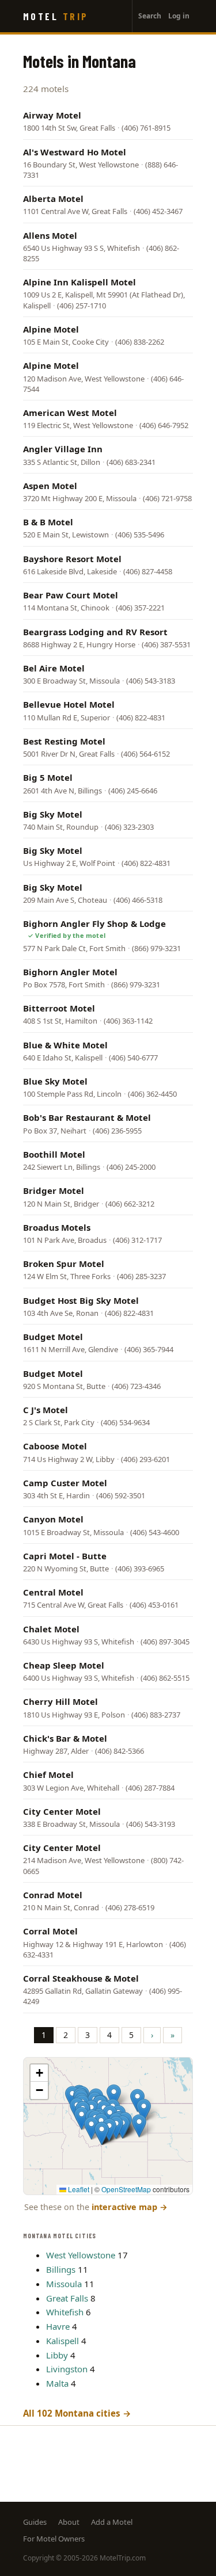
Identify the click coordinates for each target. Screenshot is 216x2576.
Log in (179, 16)
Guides (35, 2522)
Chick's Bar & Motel (65, 1738)
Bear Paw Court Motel (71, 595)
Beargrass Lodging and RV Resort (95, 632)
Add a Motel (112, 2522)
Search (150, 16)
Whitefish (65, 2312)
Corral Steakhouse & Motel (81, 1978)
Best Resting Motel (64, 741)
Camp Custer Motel (65, 1483)
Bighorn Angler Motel (70, 972)
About (69, 2522)
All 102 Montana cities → (77, 2413)
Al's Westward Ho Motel (75, 152)
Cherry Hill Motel (60, 1701)
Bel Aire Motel (54, 668)
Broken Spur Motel (64, 1264)
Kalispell (62, 2341)
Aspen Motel (50, 486)
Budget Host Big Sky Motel (81, 1300)
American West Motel (70, 413)
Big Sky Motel (53, 814)
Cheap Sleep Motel (64, 1665)
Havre (58, 2326)
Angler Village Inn (63, 449)
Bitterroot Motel (59, 1008)
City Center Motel (62, 1811)
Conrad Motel (53, 1895)
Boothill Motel (54, 1154)
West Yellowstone (81, 2255)
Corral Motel (50, 1931)
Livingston (67, 2369)
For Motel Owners (54, 2539)
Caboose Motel (55, 1446)
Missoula (64, 2284)
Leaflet (78, 2189)
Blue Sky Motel (55, 1081)
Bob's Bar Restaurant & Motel (87, 1117)
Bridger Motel (54, 1190)
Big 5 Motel (48, 777)
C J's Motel (46, 1410)
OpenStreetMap (126, 2189)
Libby (57, 2355)
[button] (109, 2130)
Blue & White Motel (65, 1045)
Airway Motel (52, 115)
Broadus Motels (57, 1227)
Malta (57, 2383)
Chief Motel (48, 1774)
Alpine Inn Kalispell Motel (79, 282)
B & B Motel (48, 522)
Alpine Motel (51, 329)
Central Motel (53, 1592)
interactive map (130, 2207)
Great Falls (67, 2298)
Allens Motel (50, 235)
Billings (61, 2269)
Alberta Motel (53, 199)
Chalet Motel (51, 1629)
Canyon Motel (53, 1519)
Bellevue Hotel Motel (69, 704)
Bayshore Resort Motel (72, 559)
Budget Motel (53, 1337)
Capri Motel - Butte (65, 1556)
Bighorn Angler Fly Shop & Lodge (94, 923)
